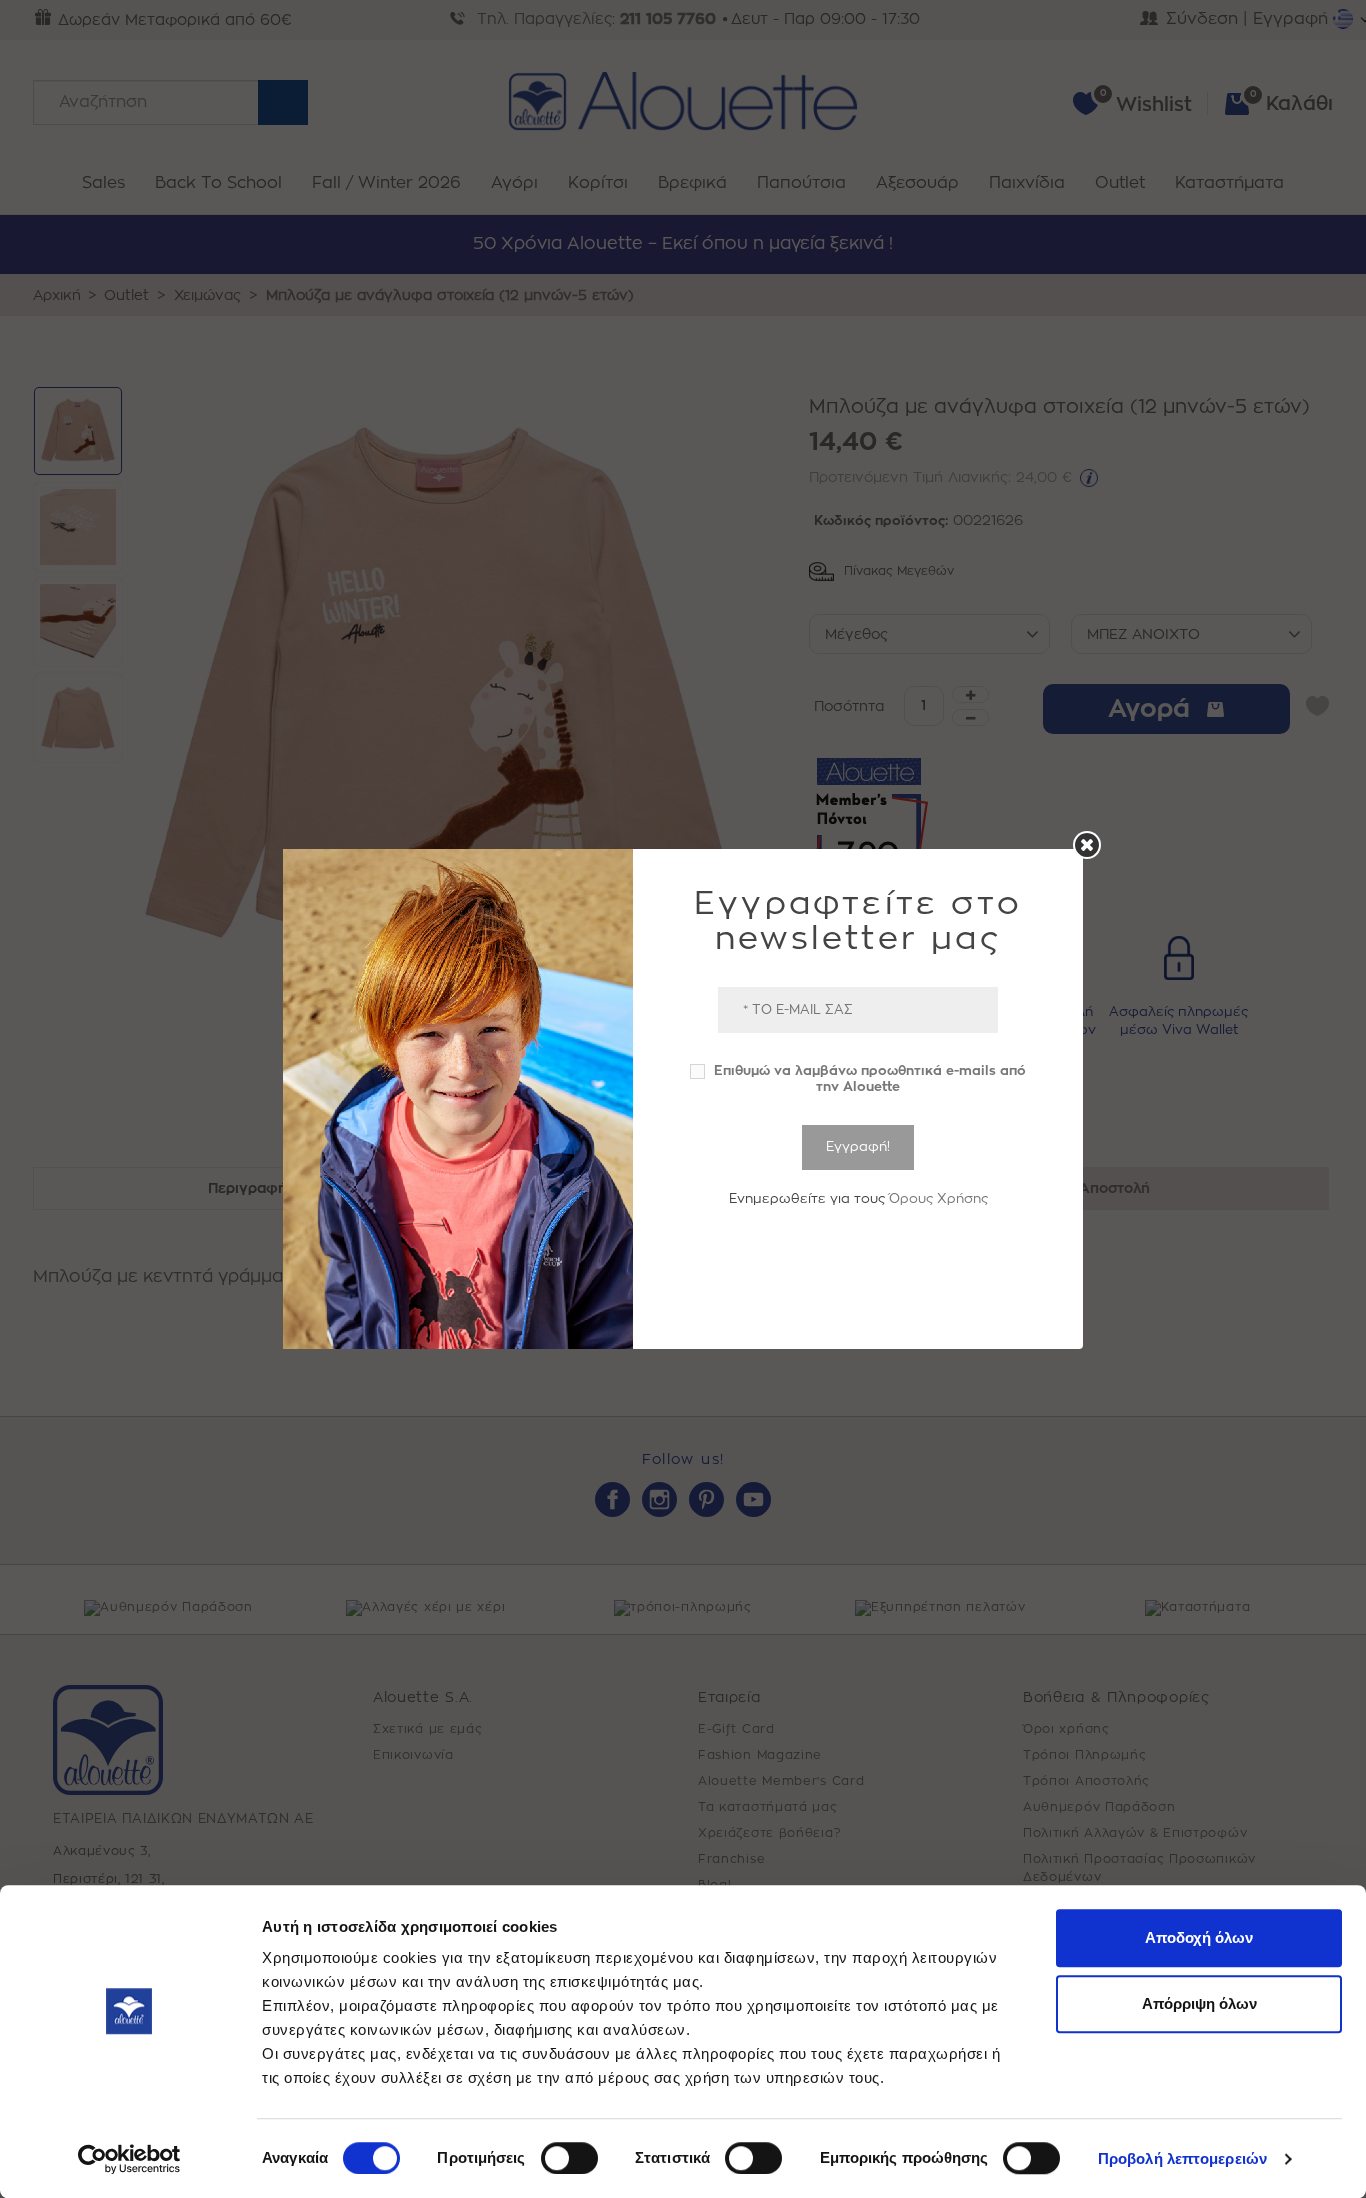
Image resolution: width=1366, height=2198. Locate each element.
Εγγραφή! (858, 1146)
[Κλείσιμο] (1087, 845)
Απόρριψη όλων (1199, 2003)
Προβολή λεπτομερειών (1182, 2158)
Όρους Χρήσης (938, 1198)
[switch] (569, 2158)
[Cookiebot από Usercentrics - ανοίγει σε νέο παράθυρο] (129, 2159)
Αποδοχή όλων (1199, 1937)
